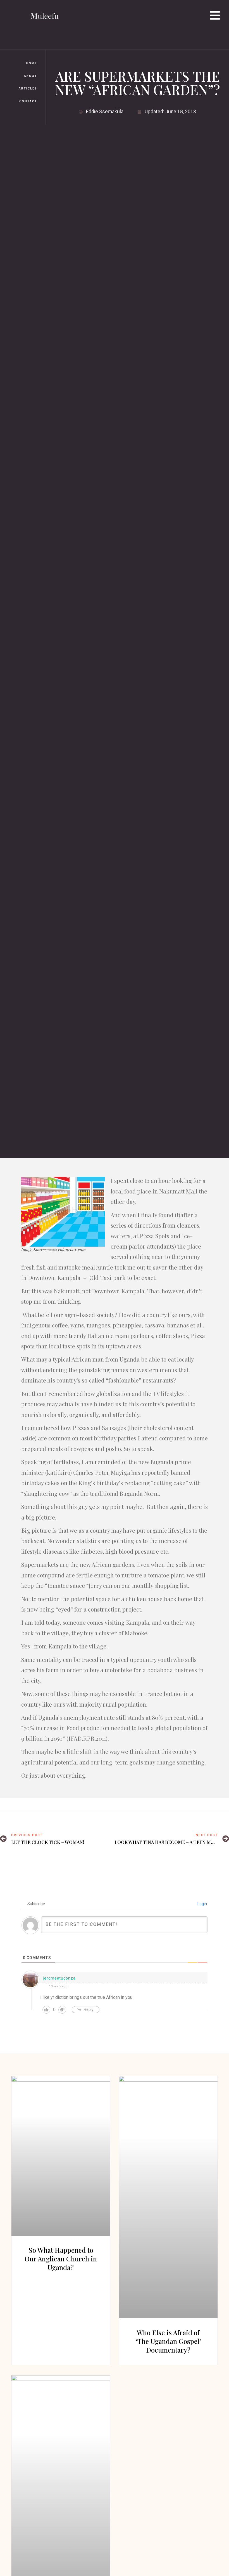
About (31, 76)
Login (202, 1904)
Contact (28, 101)
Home (32, 63)
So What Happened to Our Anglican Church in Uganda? (61, 2259)
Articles (28, 89)
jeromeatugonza (59, 1978)
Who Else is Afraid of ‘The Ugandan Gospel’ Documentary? (168, 2341)
